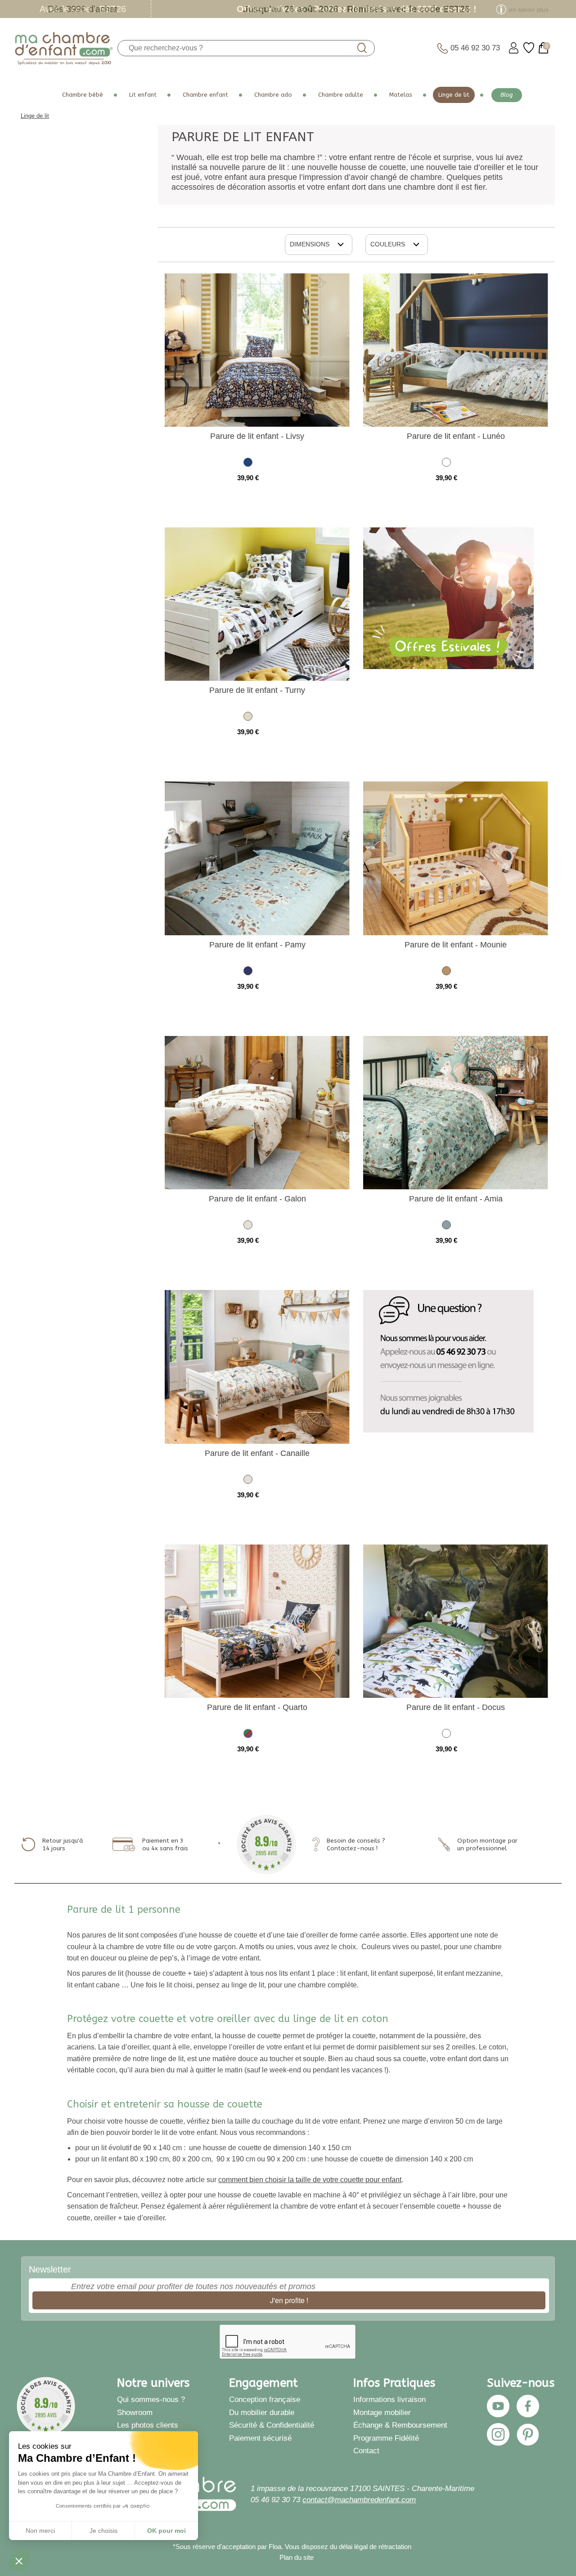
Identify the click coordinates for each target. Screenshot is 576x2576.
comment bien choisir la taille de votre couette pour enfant (310, 2180)
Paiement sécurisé (260, 2438)
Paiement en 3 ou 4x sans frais (165, 1844)
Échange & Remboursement (400, 2425)
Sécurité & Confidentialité (272, 2425)
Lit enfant (143, 95)
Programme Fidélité (386, 2438)
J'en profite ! (289, 2300)
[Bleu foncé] (248, 464)
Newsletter (50, 2269)
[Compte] (514, 48)
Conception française (265, 2399)
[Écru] (248, 718)
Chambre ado (273, 95)
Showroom (135, 2412)
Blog (507, 95)
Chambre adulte (341, 95)
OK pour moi (166, 2531)
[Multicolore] (248, 1735)
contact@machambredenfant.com (359, 2500)
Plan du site (297, 2557)
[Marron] (446, 972)
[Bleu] (248, 972)
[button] (19, 2561)
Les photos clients (148, 2425)
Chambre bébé (83, 95)
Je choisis (103, 2531)
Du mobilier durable (262, 2412)
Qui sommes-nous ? (151, 2399)
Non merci (40, 2531)
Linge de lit (454, 95)
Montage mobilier (382, 2412)
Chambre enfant (205, 95)
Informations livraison (389, 2399)
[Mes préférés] (529, 48)
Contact (366, 2451)
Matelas (401, 95)
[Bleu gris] (446, 1226)
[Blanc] (446, 464)
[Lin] (248, 1226)
